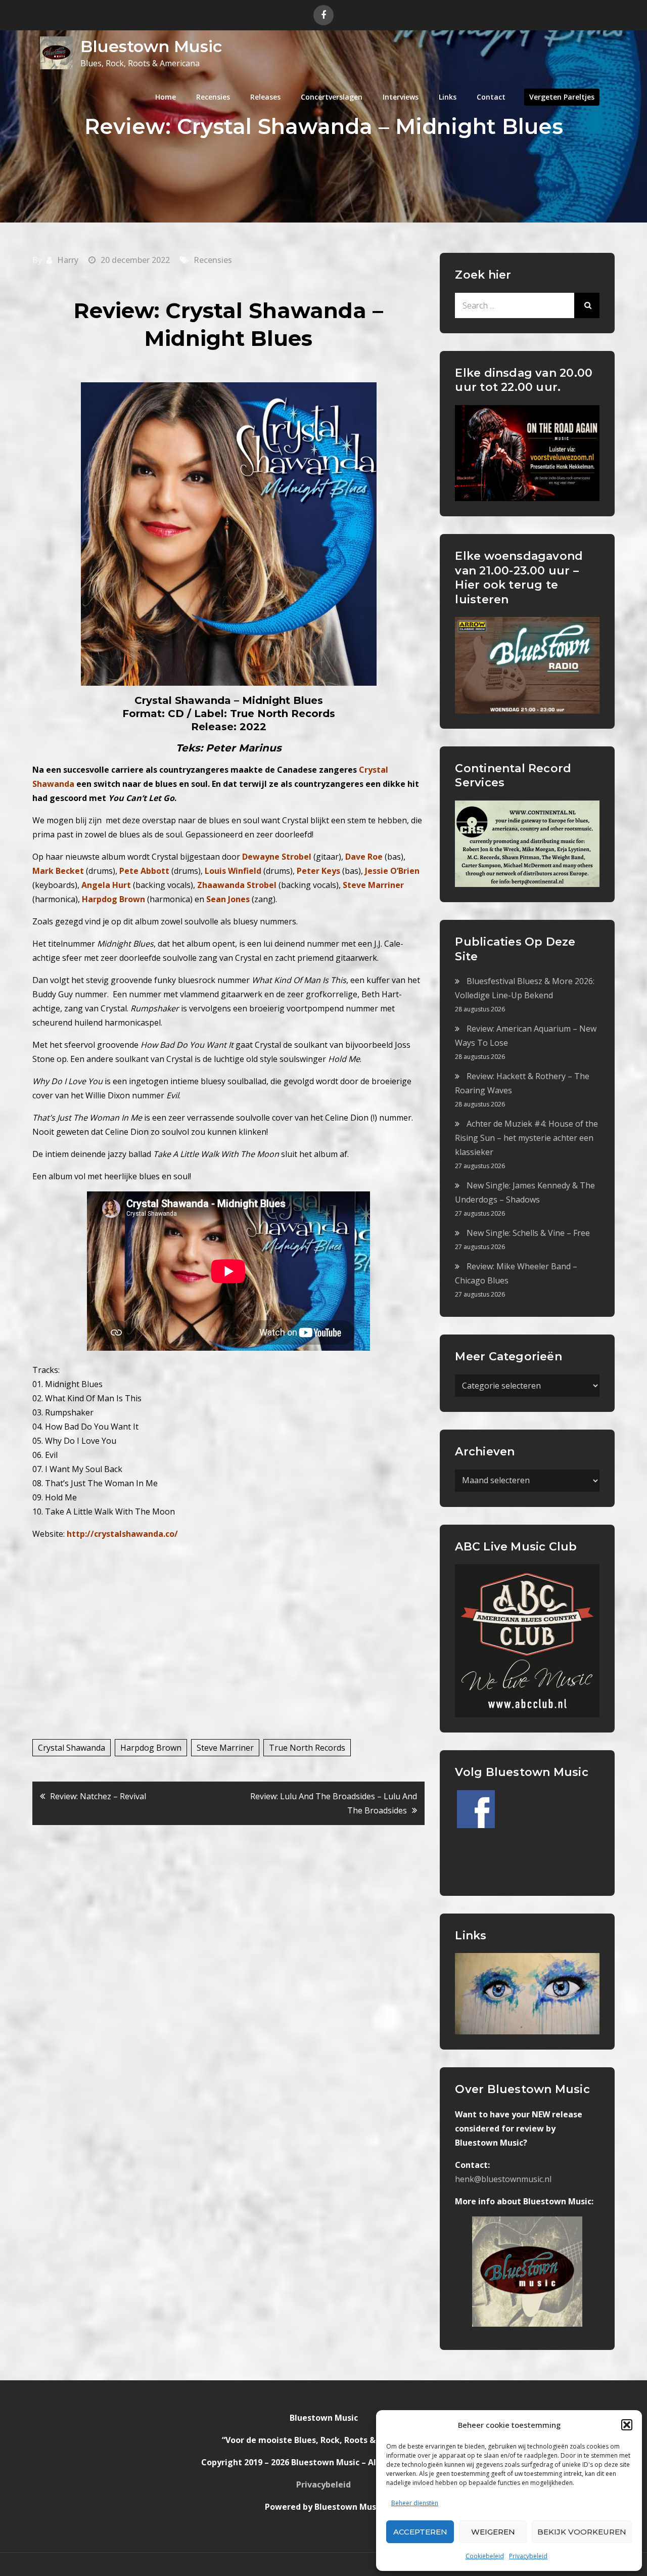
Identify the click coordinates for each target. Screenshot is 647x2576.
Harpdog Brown (151, 1748)
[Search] (587, 305)
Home (166, 97)
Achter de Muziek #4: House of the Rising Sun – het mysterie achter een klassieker (526, 1138)
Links (448, 97)
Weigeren (493, 2532)
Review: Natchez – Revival (98, 1796)
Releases (265, 97)
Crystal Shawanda (72, 1748)
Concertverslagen (332, 97)
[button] (627, 2425)
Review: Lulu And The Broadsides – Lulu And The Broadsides (334, 1803)
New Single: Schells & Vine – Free (528, 1233)
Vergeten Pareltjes (562, 97)
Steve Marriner (225, 1748)
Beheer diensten (415, 2503)
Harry (68, 260)
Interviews (401, 97)
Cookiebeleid (485, 2556)
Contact (491, 97)
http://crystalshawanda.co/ (122, 1534)
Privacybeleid (528, 2556)
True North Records (307, 1748)
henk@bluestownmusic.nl (503, 2179)
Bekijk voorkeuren (582, 2532)
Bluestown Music (151, 46)
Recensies (213, 97)
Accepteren (420, 2532)
